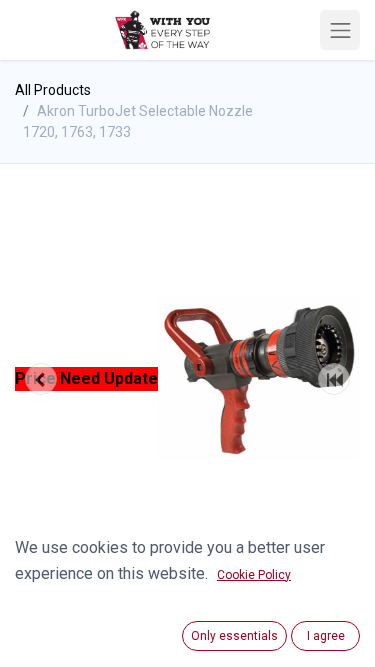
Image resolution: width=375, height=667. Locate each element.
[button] (41, 379)
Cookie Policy (254, 575)
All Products (53, 90)
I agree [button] (326, 636)
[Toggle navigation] (340, 30)
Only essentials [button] (234, 636)
